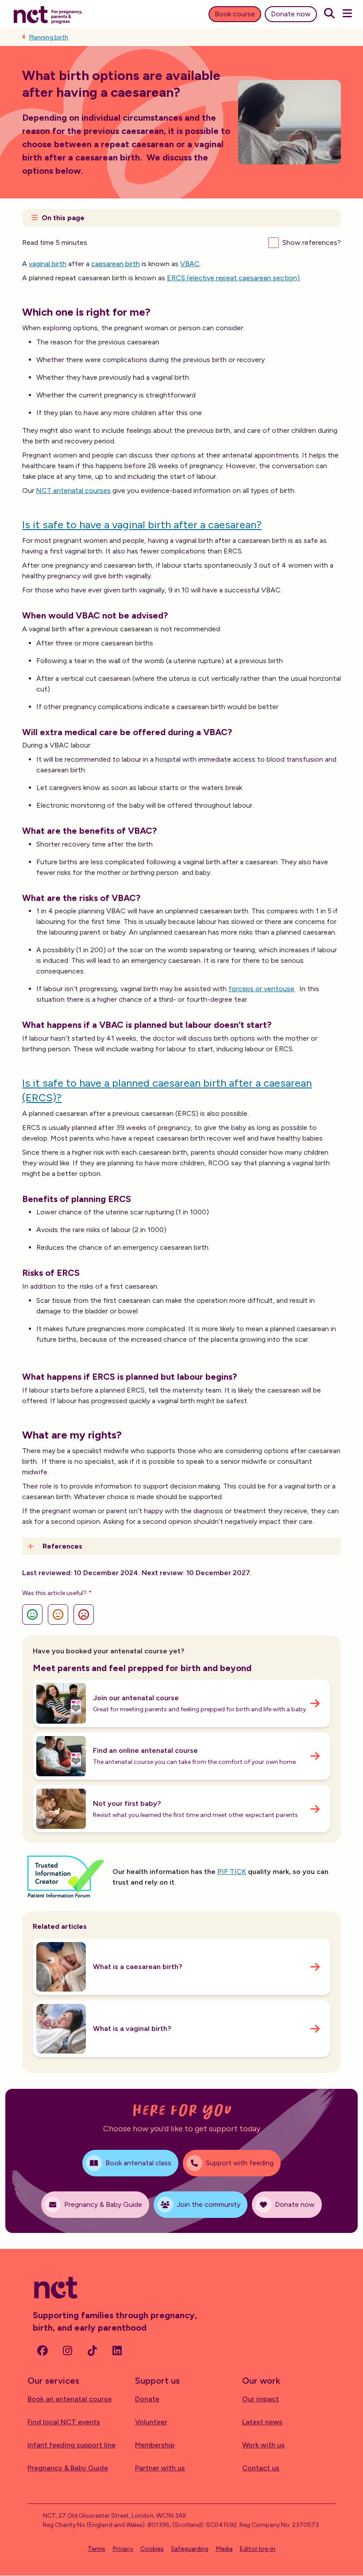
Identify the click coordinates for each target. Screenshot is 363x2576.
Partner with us (160, 2468)
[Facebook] (42, 2351)
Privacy (123, 2549)
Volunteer (151, 2422)
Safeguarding (190, 2549)
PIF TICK (232, 1872)
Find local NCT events (64, 2422)
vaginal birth (48, 264)
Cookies (152, 2549)
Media (224, 2549)
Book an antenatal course (70, 2399)
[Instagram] (67, 2351)
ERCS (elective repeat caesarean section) (233, 278)
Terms (97, 2549)
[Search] (329, 14)
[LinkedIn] (117, 2351)
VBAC (190, 264)
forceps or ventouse (261, 989)
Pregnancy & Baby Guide (68, 2468)
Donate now (291, 14)
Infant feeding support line (71, 2445)
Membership (155, 2445)
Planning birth (49, 37)
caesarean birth (116, 264)
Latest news (262, 2422)
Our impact (261, 2399)
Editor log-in (257, 2549)
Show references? (312, 242)
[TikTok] (92, 2351)
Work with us (263, 2445)
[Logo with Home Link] (48, 14)
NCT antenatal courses (73, 490)
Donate (147, 2399)
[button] (181, 218)
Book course (235, 14)
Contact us (261, 2468)
